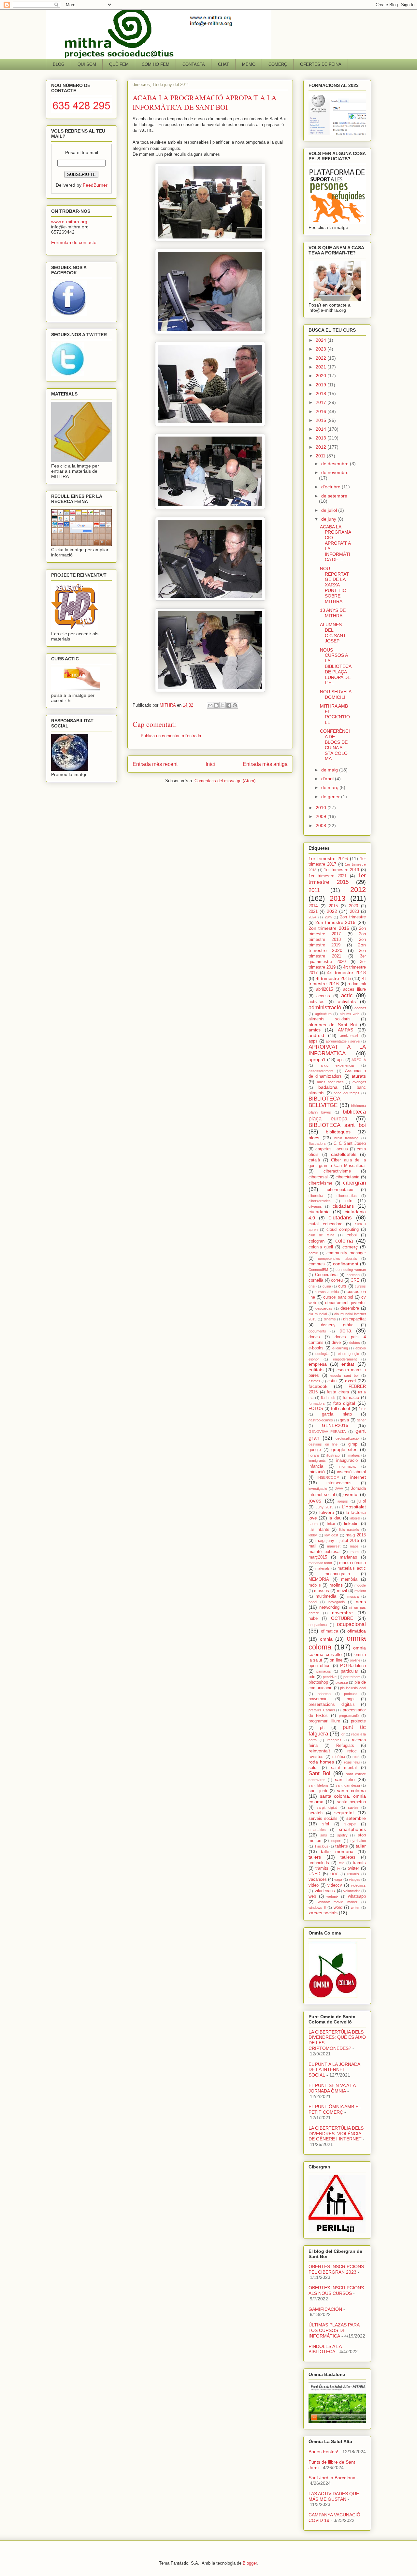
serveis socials (323, 1819)
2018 (322, 394)
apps (313, 1041)
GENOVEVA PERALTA (327, 1432)
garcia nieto (337, 1414)
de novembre (335, 472)
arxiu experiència (337, 1065)
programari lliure (324, 1721)
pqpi (351, 1699)
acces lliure (354, 989)
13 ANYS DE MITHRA (333, 613)
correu (337, 1280)
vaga (338, 1879)
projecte (358, 1721)
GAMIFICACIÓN (325, 2309)
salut (313, 1768)
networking (329, 1607)
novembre (342, 1613)
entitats (316, 1370)
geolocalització (347, 1438)
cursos (360, 1286)
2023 (322, 349)
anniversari (349, 1036)
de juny (329, 519)
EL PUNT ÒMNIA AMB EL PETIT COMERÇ (335, 2109)
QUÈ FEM (119, 64)
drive (336, 1343)
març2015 (318, 1557)
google (315, 1450)
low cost (331, 1535)
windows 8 (317, 1907)
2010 (322, 808)
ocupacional (351, 1624)
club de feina (321, 1235)
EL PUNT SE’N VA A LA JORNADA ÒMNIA (332, 2088)
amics (315, 1030)
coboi (352, 1235)
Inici (210, 764)
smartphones (352, 1829)
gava (344, 1420)
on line (336, 1660)
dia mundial (318, 1314)
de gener (331, 797)
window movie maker (338, 1902)
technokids (319, 1863)
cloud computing (343, 1230)
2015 (322, 420)
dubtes (355, 1343)
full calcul (340, 1408)
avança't (359, 1082)
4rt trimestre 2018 (346, 972)
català (314, 1160)
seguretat (344, 1813)
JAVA (339, 1489)
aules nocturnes (330, 1082)
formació (351, 1398)
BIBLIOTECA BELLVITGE (324, 1102)
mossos (322, 1591)
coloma (344, 1241)
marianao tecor (320, 1563)
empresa (318, 1364)
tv (339, 1868)
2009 (322, 816)
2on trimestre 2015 (336, 922)
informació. (347, 1466)
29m (328, 917)
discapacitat (354, 1319)
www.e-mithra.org (69, 222)
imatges (354, 1455)
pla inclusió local (353, 1688)
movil (342, 1591)
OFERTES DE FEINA (321, 64)
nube (313, 1619)
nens (361, 1602)
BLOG (59, 64)
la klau (335, 1518)
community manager (346, 1253)
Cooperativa (326, 1275)
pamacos (324, 1671)
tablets (342, 1846)
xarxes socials (323, 1913)
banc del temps (346, 1093)
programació (349, 1716)
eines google (348, 1354)
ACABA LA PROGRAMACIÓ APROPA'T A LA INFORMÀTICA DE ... (336, 543)
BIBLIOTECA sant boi (337, 1125)
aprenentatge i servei (343, 1041)
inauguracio (347, 1461)
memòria (349, 1579)
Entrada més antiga (265, 764)
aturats (359, 1076)
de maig (330, 770)
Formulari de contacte (74, 242)
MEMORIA (319, 1579)
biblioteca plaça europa (337, 1115)
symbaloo (358, 1841)
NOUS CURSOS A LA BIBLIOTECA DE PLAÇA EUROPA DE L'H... (336, 666)
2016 (322, 411)
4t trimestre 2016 (337, 981)
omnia (326, 1639)
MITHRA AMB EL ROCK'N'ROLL (335, 714)
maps (354, 1546)
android (316, 1035)
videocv (335, 1885)
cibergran (354, 1183)
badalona (328, 1087)
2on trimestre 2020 (337, 948)
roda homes (321, 1762)
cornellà (316, 1280)
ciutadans (340, 1218)
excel (350, 1381)
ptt (322, 1728)
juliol (362, 1501)
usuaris (353, 1874)
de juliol (330, 510)
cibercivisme (320, 1183)
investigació (318, 1489)
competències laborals (337, 1259)
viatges (355, 1879)
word (338, 1907)
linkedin (351, 1524)
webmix (332, 1896)
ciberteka (316, 1196)
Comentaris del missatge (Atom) (225, 781)
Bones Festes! (323, 2452)
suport (336, 1841)
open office (319, 1666)
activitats (347, 1001)
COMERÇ (278, 64)
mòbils (315, 1585)
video (314, 1885)
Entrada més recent (155, 764)
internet (358, 1477)
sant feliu (345, 1779)
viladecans (325, 1891)
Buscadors (317, 1144)
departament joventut (345, 1303)
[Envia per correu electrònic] (210, 705)
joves (315, 1501)
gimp (353, 1444)
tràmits (322, 1868)
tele (342, 1863)
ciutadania (319, 1212)
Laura (313, 1524)
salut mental (344, 1768)
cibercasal (318, 1177)
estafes (314, 1381)
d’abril (328, 779)
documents (317, 1331)
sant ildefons (319, 1785)
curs (342, 1286)
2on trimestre (353, 917)
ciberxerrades (320, 1201)
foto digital (344, 1403)
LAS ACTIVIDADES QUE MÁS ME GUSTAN (334, 2496)
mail (312, 1546)
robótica (339, 1757)
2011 (321, 456)
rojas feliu (352, 1762)
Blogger (250, 2563)
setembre (356, 1818)
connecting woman (351, 1270)
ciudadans (343, 1206)
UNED (314, 1874)
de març (330, 787)
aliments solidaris (330, 1019)
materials (323, 1568)
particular (349, 1671)
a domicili (357, 984)
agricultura (323, 1014)
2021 (322, 367)
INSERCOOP (328, 1477)
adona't (360, 1008)
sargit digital (327, 1807)
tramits (359, 1863)
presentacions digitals (332, 1705)
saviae (353, 1807)
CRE (355, 1280)
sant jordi (318, 1791)
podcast (350, 1694)
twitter (353, 1868)
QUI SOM (87, 64)
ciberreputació (340, 1190)
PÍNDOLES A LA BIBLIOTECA (325, 2349)
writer (355, 1907)
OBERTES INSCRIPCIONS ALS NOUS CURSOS (336, 2290)
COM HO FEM (156, 64)
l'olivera (326, 1512)
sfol (326, 1824)
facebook (318, 1386)
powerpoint (319, 1699)
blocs (314, 1138)
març (355, 1552)
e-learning (340, 1348)
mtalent (360, 1591)
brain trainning (346, 1138)
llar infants (319, 1530)
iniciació (317, 1472)
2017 (322, 402)
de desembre (336, 464)
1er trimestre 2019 (341, 870)
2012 (322, 447)
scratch (316, 1813)
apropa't (317, 1059)
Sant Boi (319, 1773)
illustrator (334, 1455)
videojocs (358, 1885)
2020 (322, 376)
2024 (322, 340)
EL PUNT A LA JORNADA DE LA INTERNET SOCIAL (334, 2070)
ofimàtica (357, 1631)
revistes (316, 1757)
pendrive (330, 1677)
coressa (353, 1275)
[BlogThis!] (216, 705)
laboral (355, 1518)
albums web (350, 1014)
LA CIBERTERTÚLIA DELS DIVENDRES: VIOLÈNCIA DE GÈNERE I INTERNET (336, 2134)
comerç (350, 1247)
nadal (313, 1602)
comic (313, 1253)
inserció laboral (351, 1472)
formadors (317, 1403)
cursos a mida (327, 1292)
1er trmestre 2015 (337, 879)
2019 (322, 385)
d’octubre (331, 487)
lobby (313, 1535)
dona (345, 1331)
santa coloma (351, 1791)
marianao (348, 1557)
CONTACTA (194, 64)
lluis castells (349, 1530)
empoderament (345, 1359)
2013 (322, 438)
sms (324, 1835)
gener (361, 1420)
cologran (316, 1241)
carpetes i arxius (332, 1149)
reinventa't (319, 1751)
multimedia (326, 1596)
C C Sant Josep (350, 1144)
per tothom (352, 1677)
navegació (337, 1602)
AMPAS (345, 1030)
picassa (342, 1682)
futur (362, 1409)
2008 (322, 826)
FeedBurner (95, 185)
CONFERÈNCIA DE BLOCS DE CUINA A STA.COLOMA (335, 745)
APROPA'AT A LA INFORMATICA (337, 1050)
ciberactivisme (337, 1171)
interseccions (339, 1483)
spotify (342, 1835)
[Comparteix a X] (223, 705)
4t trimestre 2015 (333, 978)
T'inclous (321, 1846)
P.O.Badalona (353, 1666)
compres (317, 1264)
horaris (314, 1455)
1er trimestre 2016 (328, 858)
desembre (350, 1308)
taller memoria (337, 1851)
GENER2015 (335, 1425)
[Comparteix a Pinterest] (235, 705)
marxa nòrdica (352, 1563)
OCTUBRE (342, 1618)
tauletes (348, 1857)
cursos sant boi (338, 1297)
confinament (346, 1264)
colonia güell (321, 1247)
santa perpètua (351, 1802)
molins (336, 1585)
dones (314, 1337)
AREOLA (359, 1060)
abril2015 (324, 989)
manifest (334, 1546)
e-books (316, 1348)
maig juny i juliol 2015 (337, 1541)
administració (325, 1007)
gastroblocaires (321, 1420)
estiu (332, 1381)
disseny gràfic (337, 1325)
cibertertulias (347, 1196)
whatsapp (357, 1896)
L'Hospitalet (354, 1507)
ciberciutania (347, 1177)
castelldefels (344, 1154)
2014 (322, 429)
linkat (331, 1524)
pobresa (324, 1694)
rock (356, 1757)
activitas (316, 1002)
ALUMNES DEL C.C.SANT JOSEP (333, 633)
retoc (352, 1751)
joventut (351, 1494)
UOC (334, 1874)
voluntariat (352, 1891)
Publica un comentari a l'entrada (171, 736)
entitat (348, 1364)
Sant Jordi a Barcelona (332, 2478)
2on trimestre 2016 (329, 928)
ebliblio (361, 1348)
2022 (322, 358)
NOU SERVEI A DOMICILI (336, 694)
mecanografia (337, 1574)
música (353, 1596)
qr (343, 1734)
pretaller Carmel (322, 1710)
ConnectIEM (318, 1270)
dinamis (330, 1319)
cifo (349, 1201)
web (312, 1896)
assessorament (321, 1071)
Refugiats (345, 1746)
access (323, 996)
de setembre (334, 496)
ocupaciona (318, 1625)
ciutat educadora (325, 1224)
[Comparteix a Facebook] (229, 705)
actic (347, 995)
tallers (315, 1857)
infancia (316, 1466)
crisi (312, 1286)
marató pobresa (324, 1552)
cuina (327, 1286)
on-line (355, 1660)
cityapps (315, 1206)
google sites (344, 1449)
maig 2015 (356, 1535)
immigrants (317, 1461)
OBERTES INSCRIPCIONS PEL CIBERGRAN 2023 (336, 2269)
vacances (318, 1879)
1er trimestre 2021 (328, 876)
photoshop (318, 1682)
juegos (343, 1501)
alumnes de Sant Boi (333, 1025)
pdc (312, 1677)
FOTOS (316, 1409)
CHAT (223, 64)
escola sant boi (344, 1375)
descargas (324, 1308)
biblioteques (338, 1132)
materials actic (352, 1568)
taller (361, 1846)
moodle (360, 1585)
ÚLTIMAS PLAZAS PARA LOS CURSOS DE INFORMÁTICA (334, 2330)
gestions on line (323, 1444)
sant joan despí (348, 1785)
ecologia (322, 1354)
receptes (334, 1740)
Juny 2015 (324, 1507)
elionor (314, 1359)
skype (350, 1824)
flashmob (328, 1398)
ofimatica (330, 1631)
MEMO (249, 64)
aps (340, 1060)
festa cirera (338, 1392)
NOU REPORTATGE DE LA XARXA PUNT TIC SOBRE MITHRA (334, 585)
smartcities (317, 1830)
